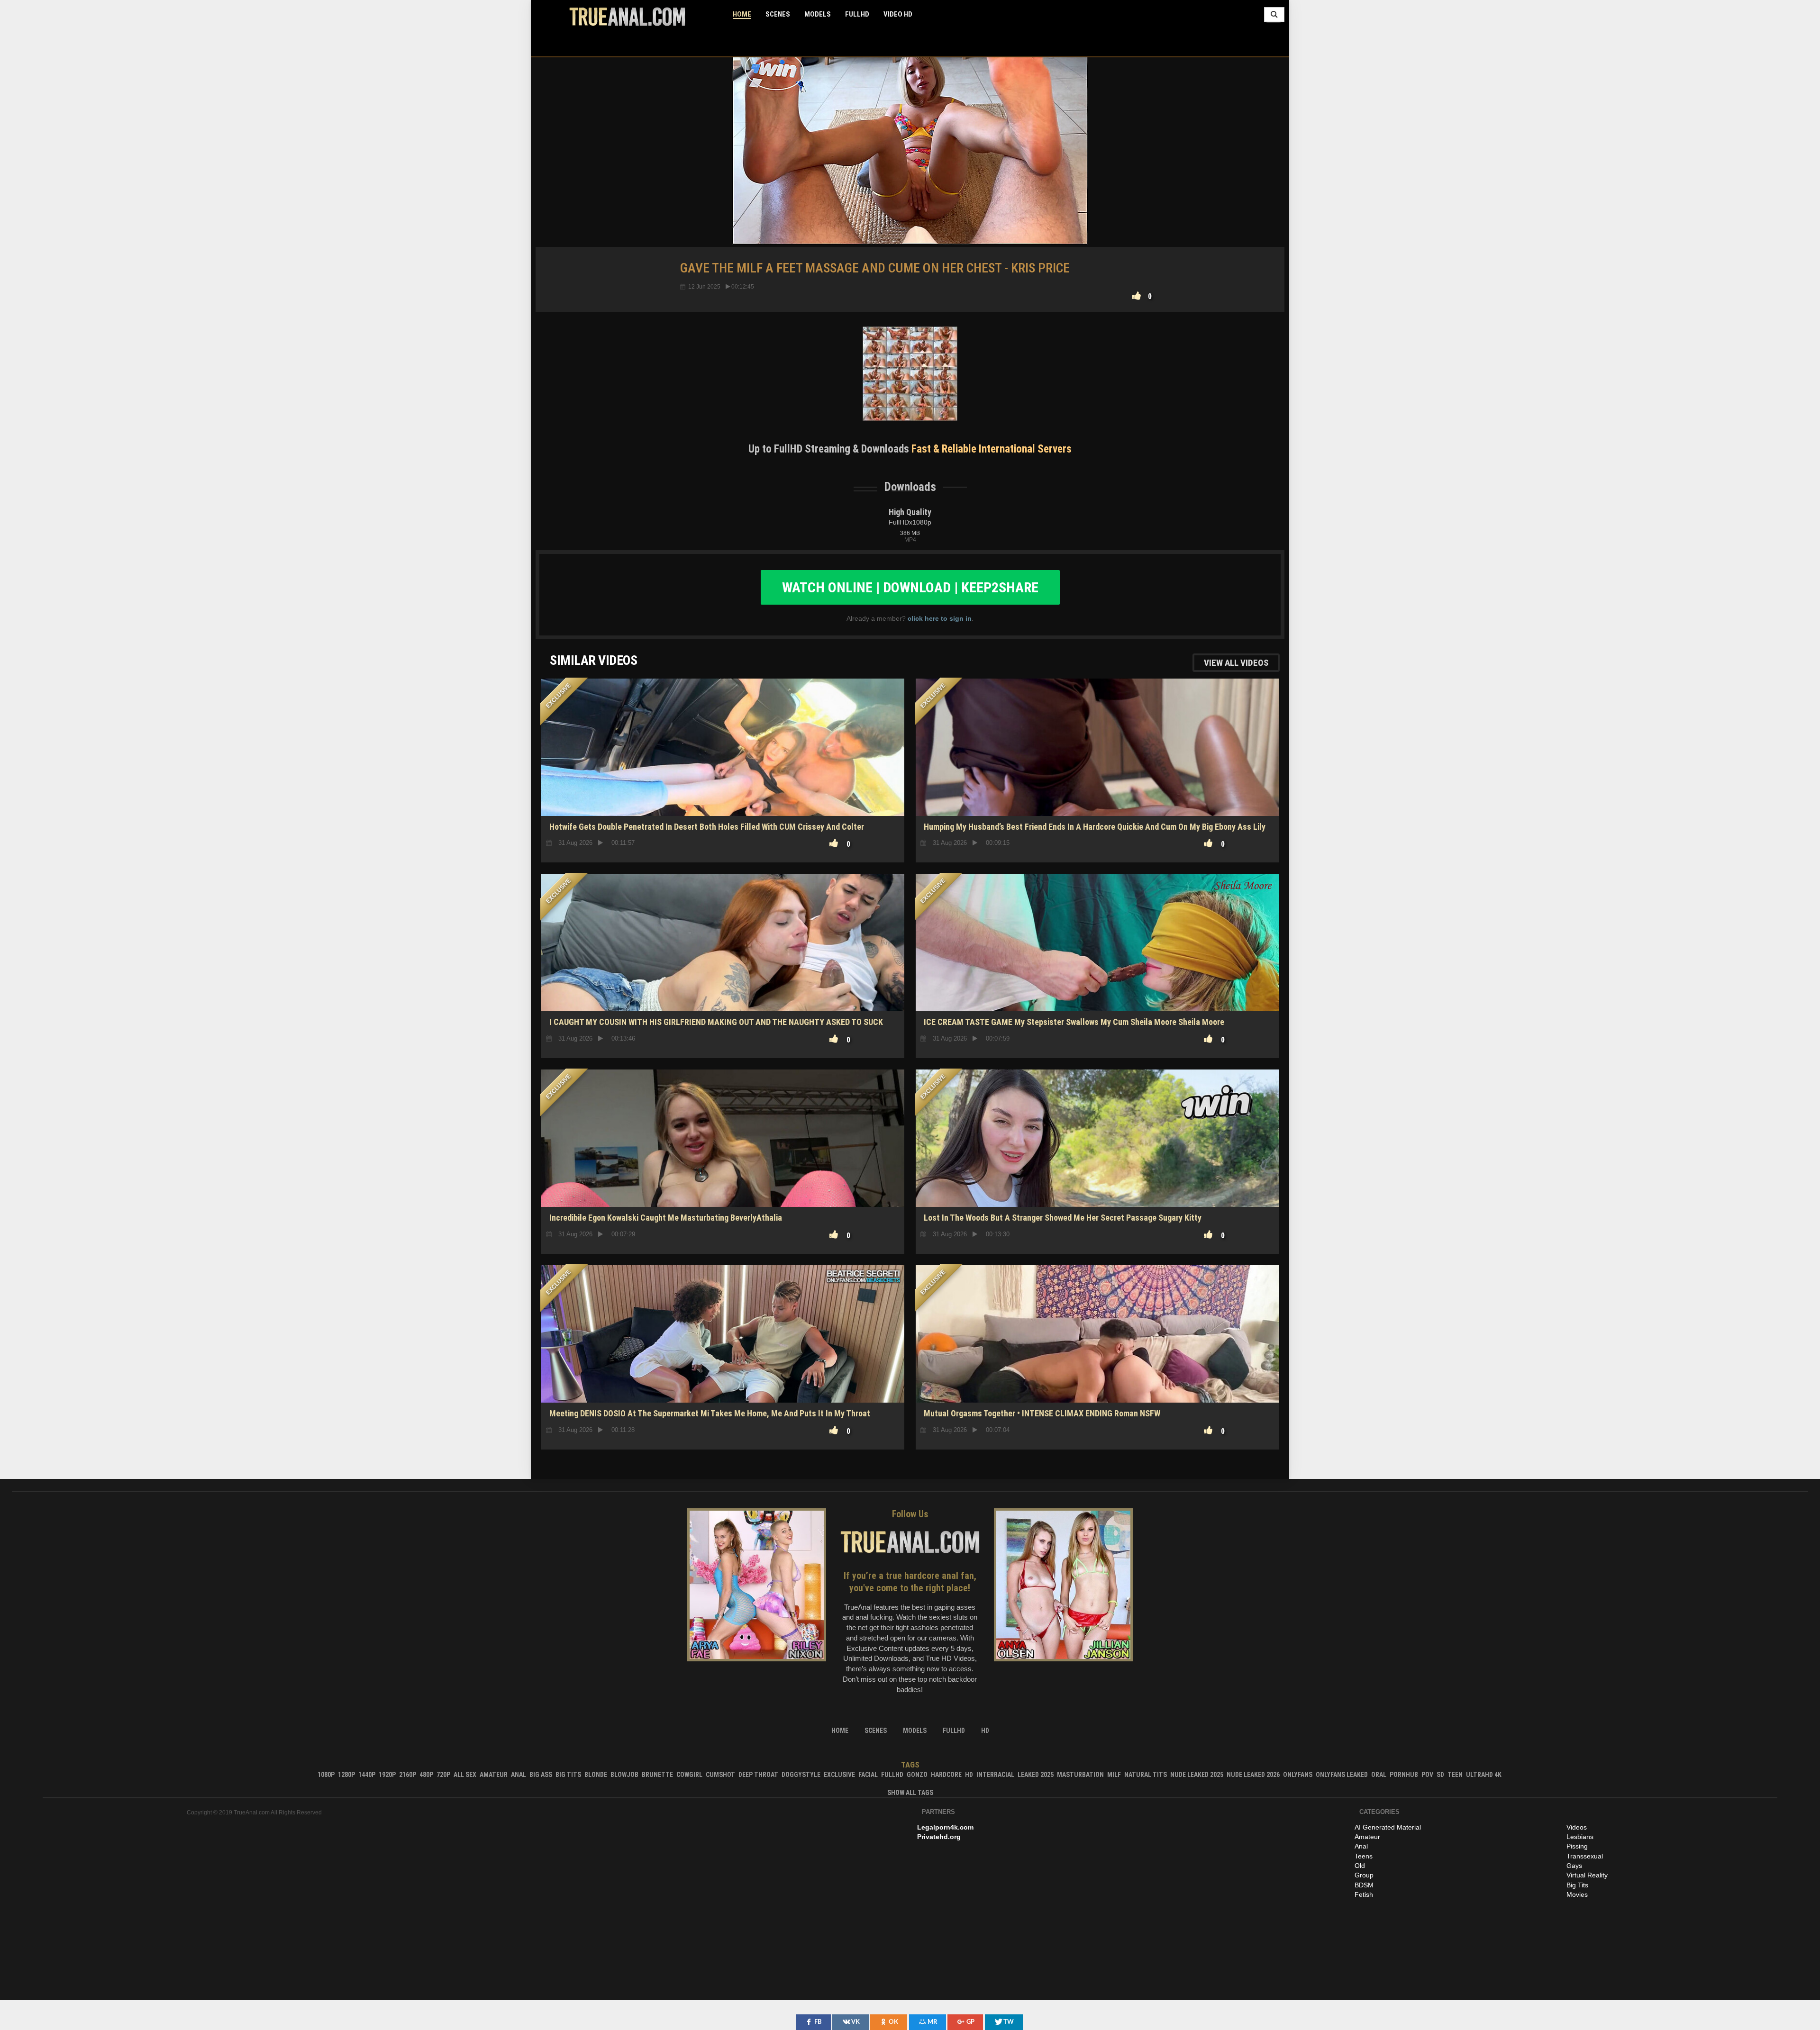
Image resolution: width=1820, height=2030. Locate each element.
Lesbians (1580, 1837)
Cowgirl (689, 1775)
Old (1360, 1866)
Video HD (898, 14)
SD (1440, 1775)
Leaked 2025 (1036, 1775)
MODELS (818, 14)
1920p (387, 1775)
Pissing (1577, 1846)
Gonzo (917, 1775)
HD (723, 1174)
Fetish (1364, 1894)
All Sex (465, 1775)
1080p (326, 1775)
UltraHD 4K (1484, 1775)
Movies (1577, 1894)
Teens (1364, 1856)
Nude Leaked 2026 (1253, 1775)
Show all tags (910, 1793)
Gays (1574, 1866)
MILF (1114, 1775)
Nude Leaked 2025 (1197, 1775)
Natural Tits (1146, 1775)
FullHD (857, 14)
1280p (346, 1775)
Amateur (494, 1775)
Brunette (657, 1775)
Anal (519, 1775)
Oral (1379, 1775)
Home (742, 14)
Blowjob (624, 1775)
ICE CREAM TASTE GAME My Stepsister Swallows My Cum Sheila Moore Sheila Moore (1074, 1022)
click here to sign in (940, 618)
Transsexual (1585, 1856)
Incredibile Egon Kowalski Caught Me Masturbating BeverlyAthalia (666, 1218)
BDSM (1364, 1885)
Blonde (596, 1775)
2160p (408, 1775)
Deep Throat (758, 1775)
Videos (1577, 1827)
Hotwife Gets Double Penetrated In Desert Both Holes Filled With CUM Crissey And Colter (707, 827)
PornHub (1404, 1775)
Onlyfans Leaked (1342, 1775)
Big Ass (541, 1775)
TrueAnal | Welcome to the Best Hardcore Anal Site (627, 17)
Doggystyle (801, 1775)
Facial (868, 1775)
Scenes (778, 14)
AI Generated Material (1388, 1827)
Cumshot (720, 1775)
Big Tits (568, 1775)
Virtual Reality (1587, 1875)
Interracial (995, 1775)
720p (443, 1775)
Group (1364, 1875)
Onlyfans (1298, 1775)
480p (426, 1775)
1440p (367, 1775)
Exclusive (839, 1775)
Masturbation (1080, 1775)
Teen (1455, 1775)
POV (1427, 1775)
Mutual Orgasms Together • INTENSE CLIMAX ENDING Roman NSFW (1042, 1413)
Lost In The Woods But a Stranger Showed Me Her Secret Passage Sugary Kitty (1063, 1218)
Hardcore (946, 1775)
